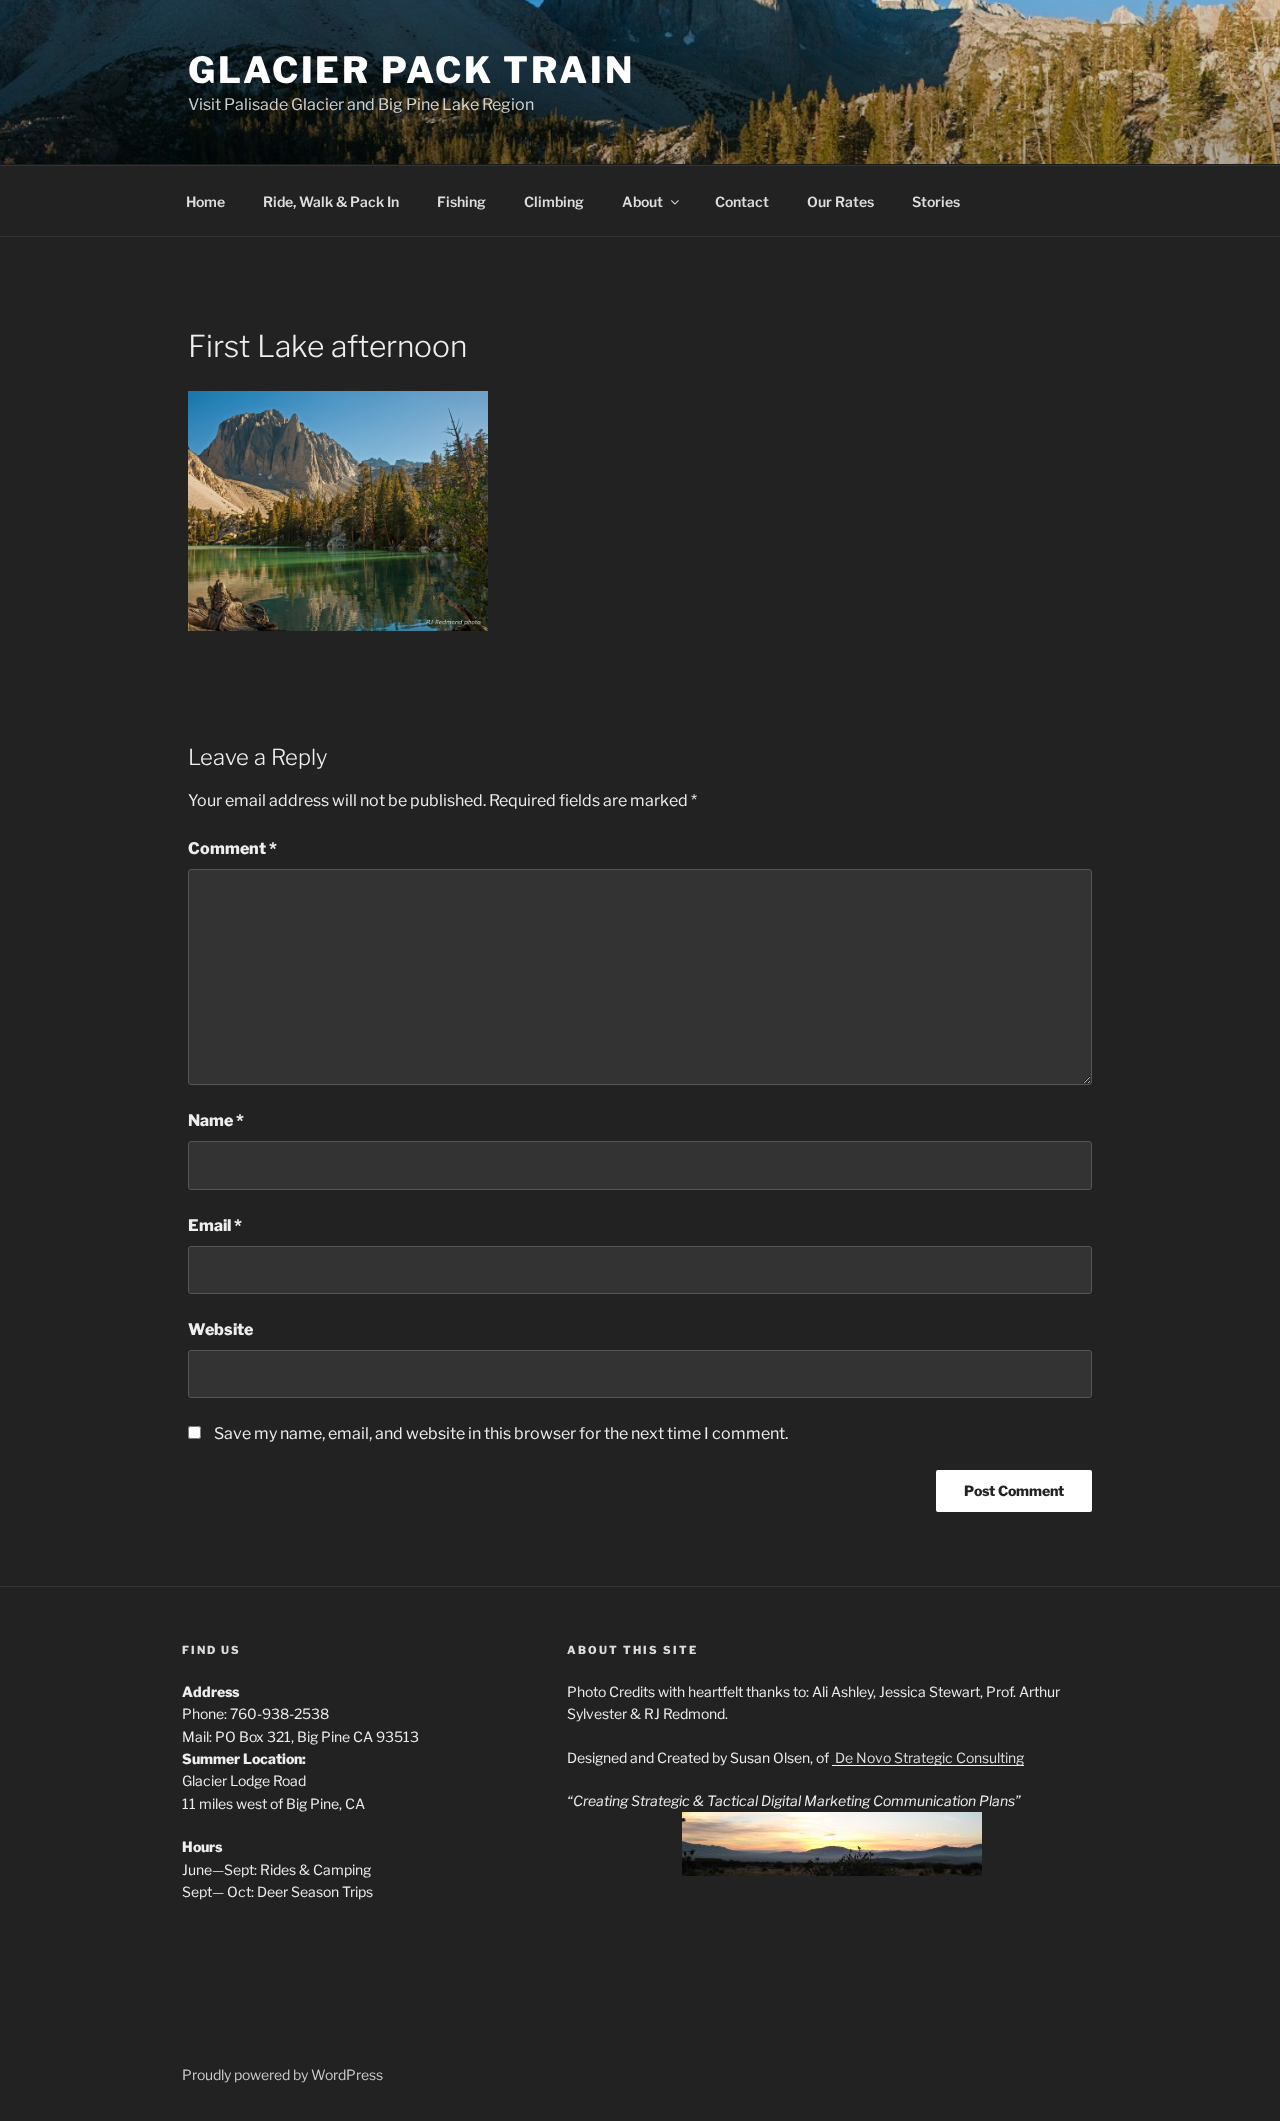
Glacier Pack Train (411, 70)
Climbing (554, 201)
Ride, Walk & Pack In (331, 201)
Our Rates (840, 201)
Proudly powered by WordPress (282, 2074)
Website (220, 1329)
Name (216, 1120)
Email (215, 1225)
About (642, 201)
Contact (742, 201)
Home (205, 201)
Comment (232, 848)
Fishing (461, 201)
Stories (936, 201)
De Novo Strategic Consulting (928, 1757)
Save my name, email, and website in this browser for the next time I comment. (501, 1433)
